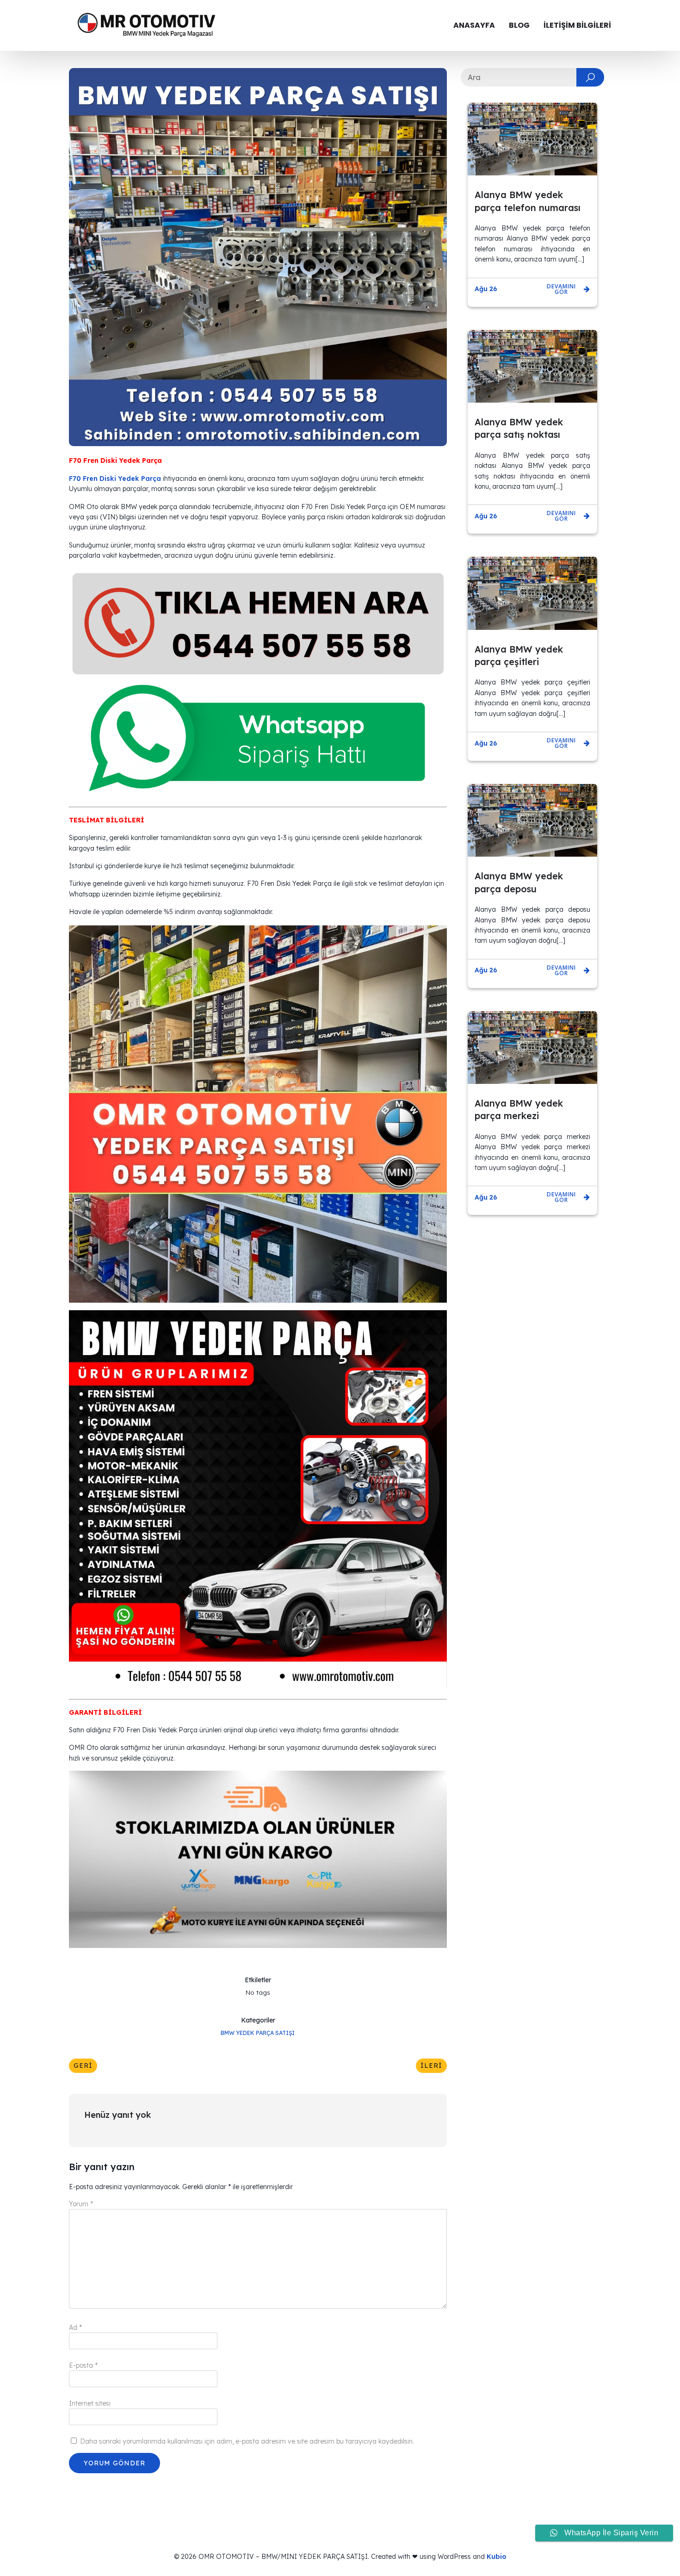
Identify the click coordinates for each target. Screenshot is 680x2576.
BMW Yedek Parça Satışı (258, 2033)
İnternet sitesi (90, 2403)
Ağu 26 (486, 289)
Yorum (81, 2204)
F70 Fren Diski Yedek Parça (115, 479)
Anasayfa (474, 25)
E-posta (83, 2365)
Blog (519, 25)
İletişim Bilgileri (577, 25)
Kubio (497, 2557)
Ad (75, 2327)
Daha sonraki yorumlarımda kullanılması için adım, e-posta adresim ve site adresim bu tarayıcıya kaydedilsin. (247, 2441)
